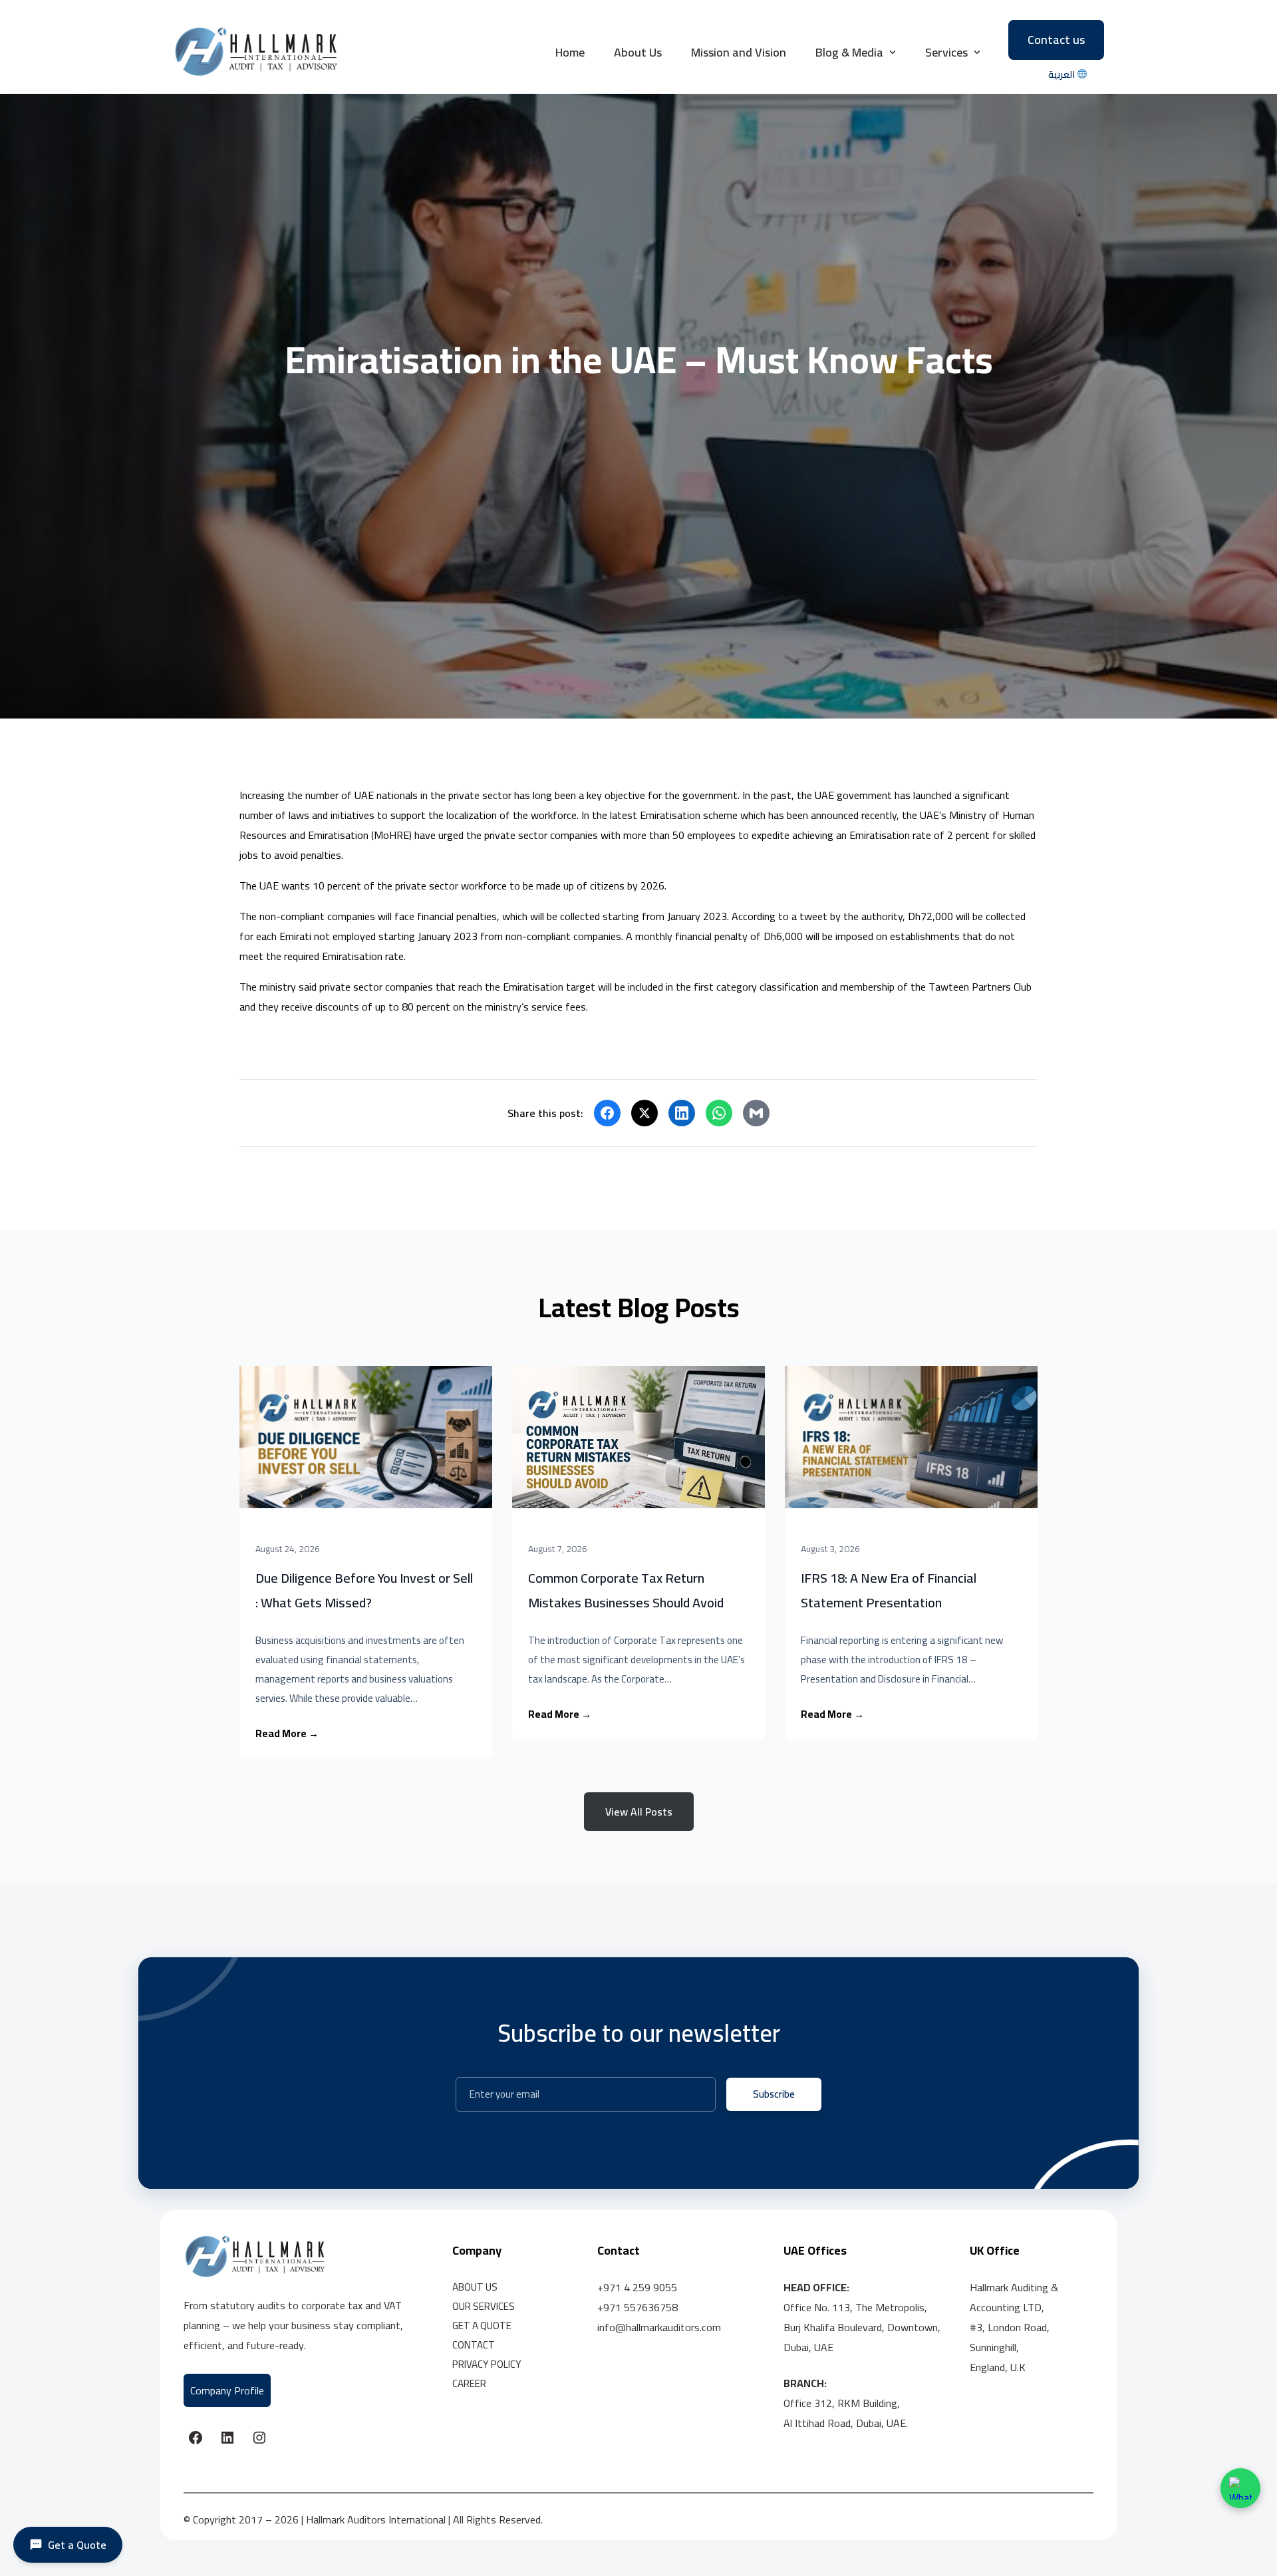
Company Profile (227, 2390)
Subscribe (774, 2094)
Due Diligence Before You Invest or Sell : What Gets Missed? (364, 1590)
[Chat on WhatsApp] (1240, 2488)
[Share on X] (644, 1113)
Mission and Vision (739, 52)
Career (469, 2383)
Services (946, 52)
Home (570, 52)
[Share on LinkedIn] (682, 1113)
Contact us (1056, 40)
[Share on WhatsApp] (719, 1113)
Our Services (484, 2306)
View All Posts (639, 1812)
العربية (1063, 75)
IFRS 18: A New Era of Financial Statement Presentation (889, 1590)
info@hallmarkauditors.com (659, 2327)
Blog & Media (849, 52)
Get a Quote (482, 2326)
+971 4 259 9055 (637, 2287)
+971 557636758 (638, 2307)
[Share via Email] (756, 1113)
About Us (638, 52)
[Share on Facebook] (607, 1113)
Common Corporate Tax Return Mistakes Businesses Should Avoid (626, 1590)
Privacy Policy (487, 2364)
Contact (474, 2345)
